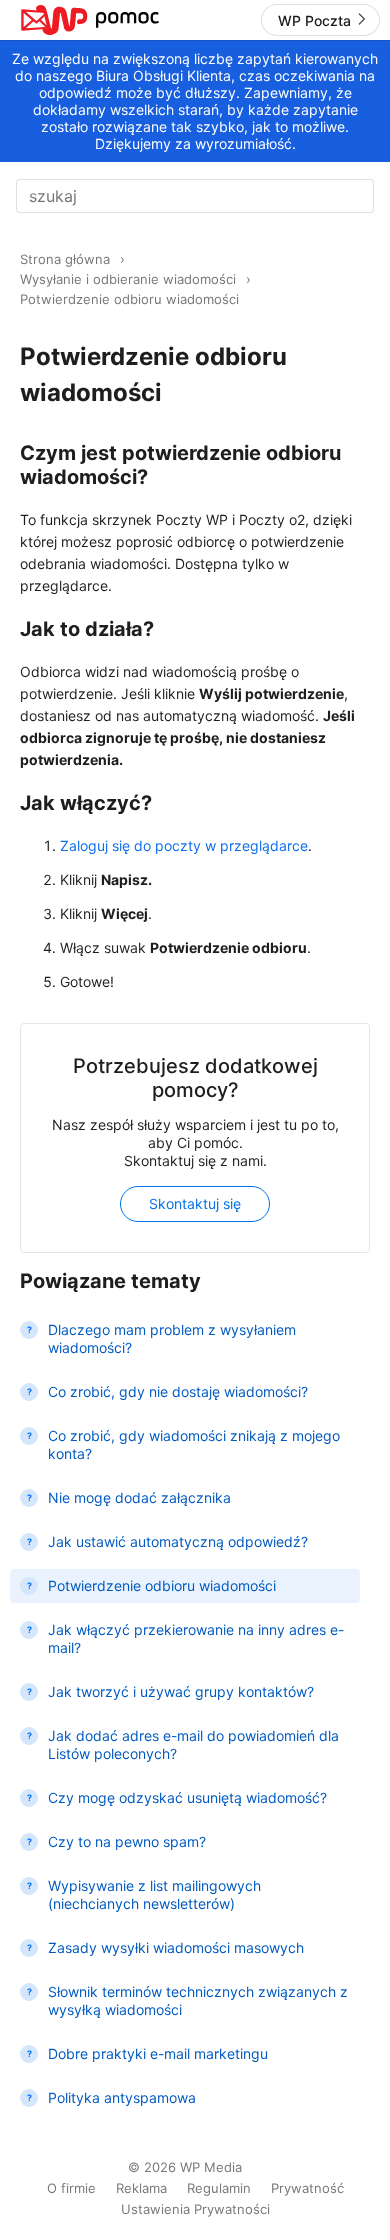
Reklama (141, 2188)
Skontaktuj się (195, 1203)
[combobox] (195, 196)
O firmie (71, 2188)
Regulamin (219, 2188)
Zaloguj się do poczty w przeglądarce (184, 845)
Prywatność (307, 2188)
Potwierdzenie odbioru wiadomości (129, 299)
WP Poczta (314, 20)
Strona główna (65, 259)
